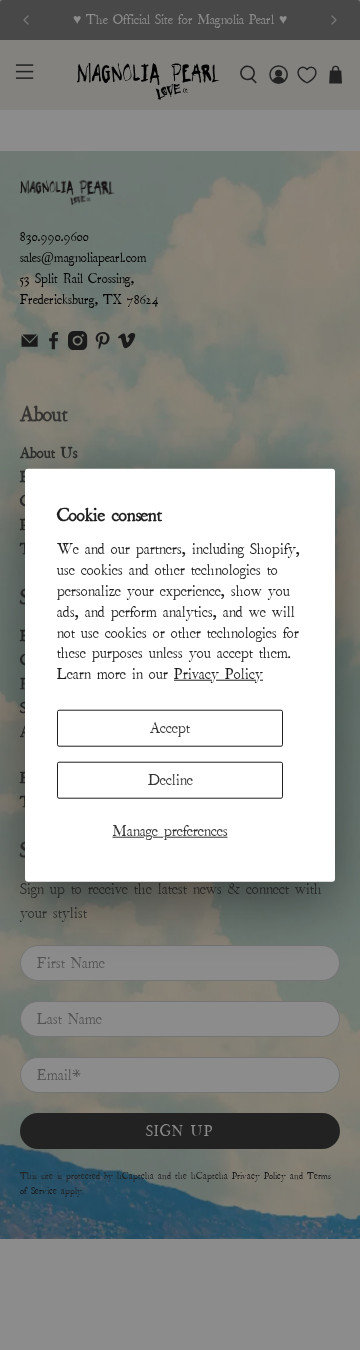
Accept (170, 728)
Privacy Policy (218, 674)
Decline (170, 780)
